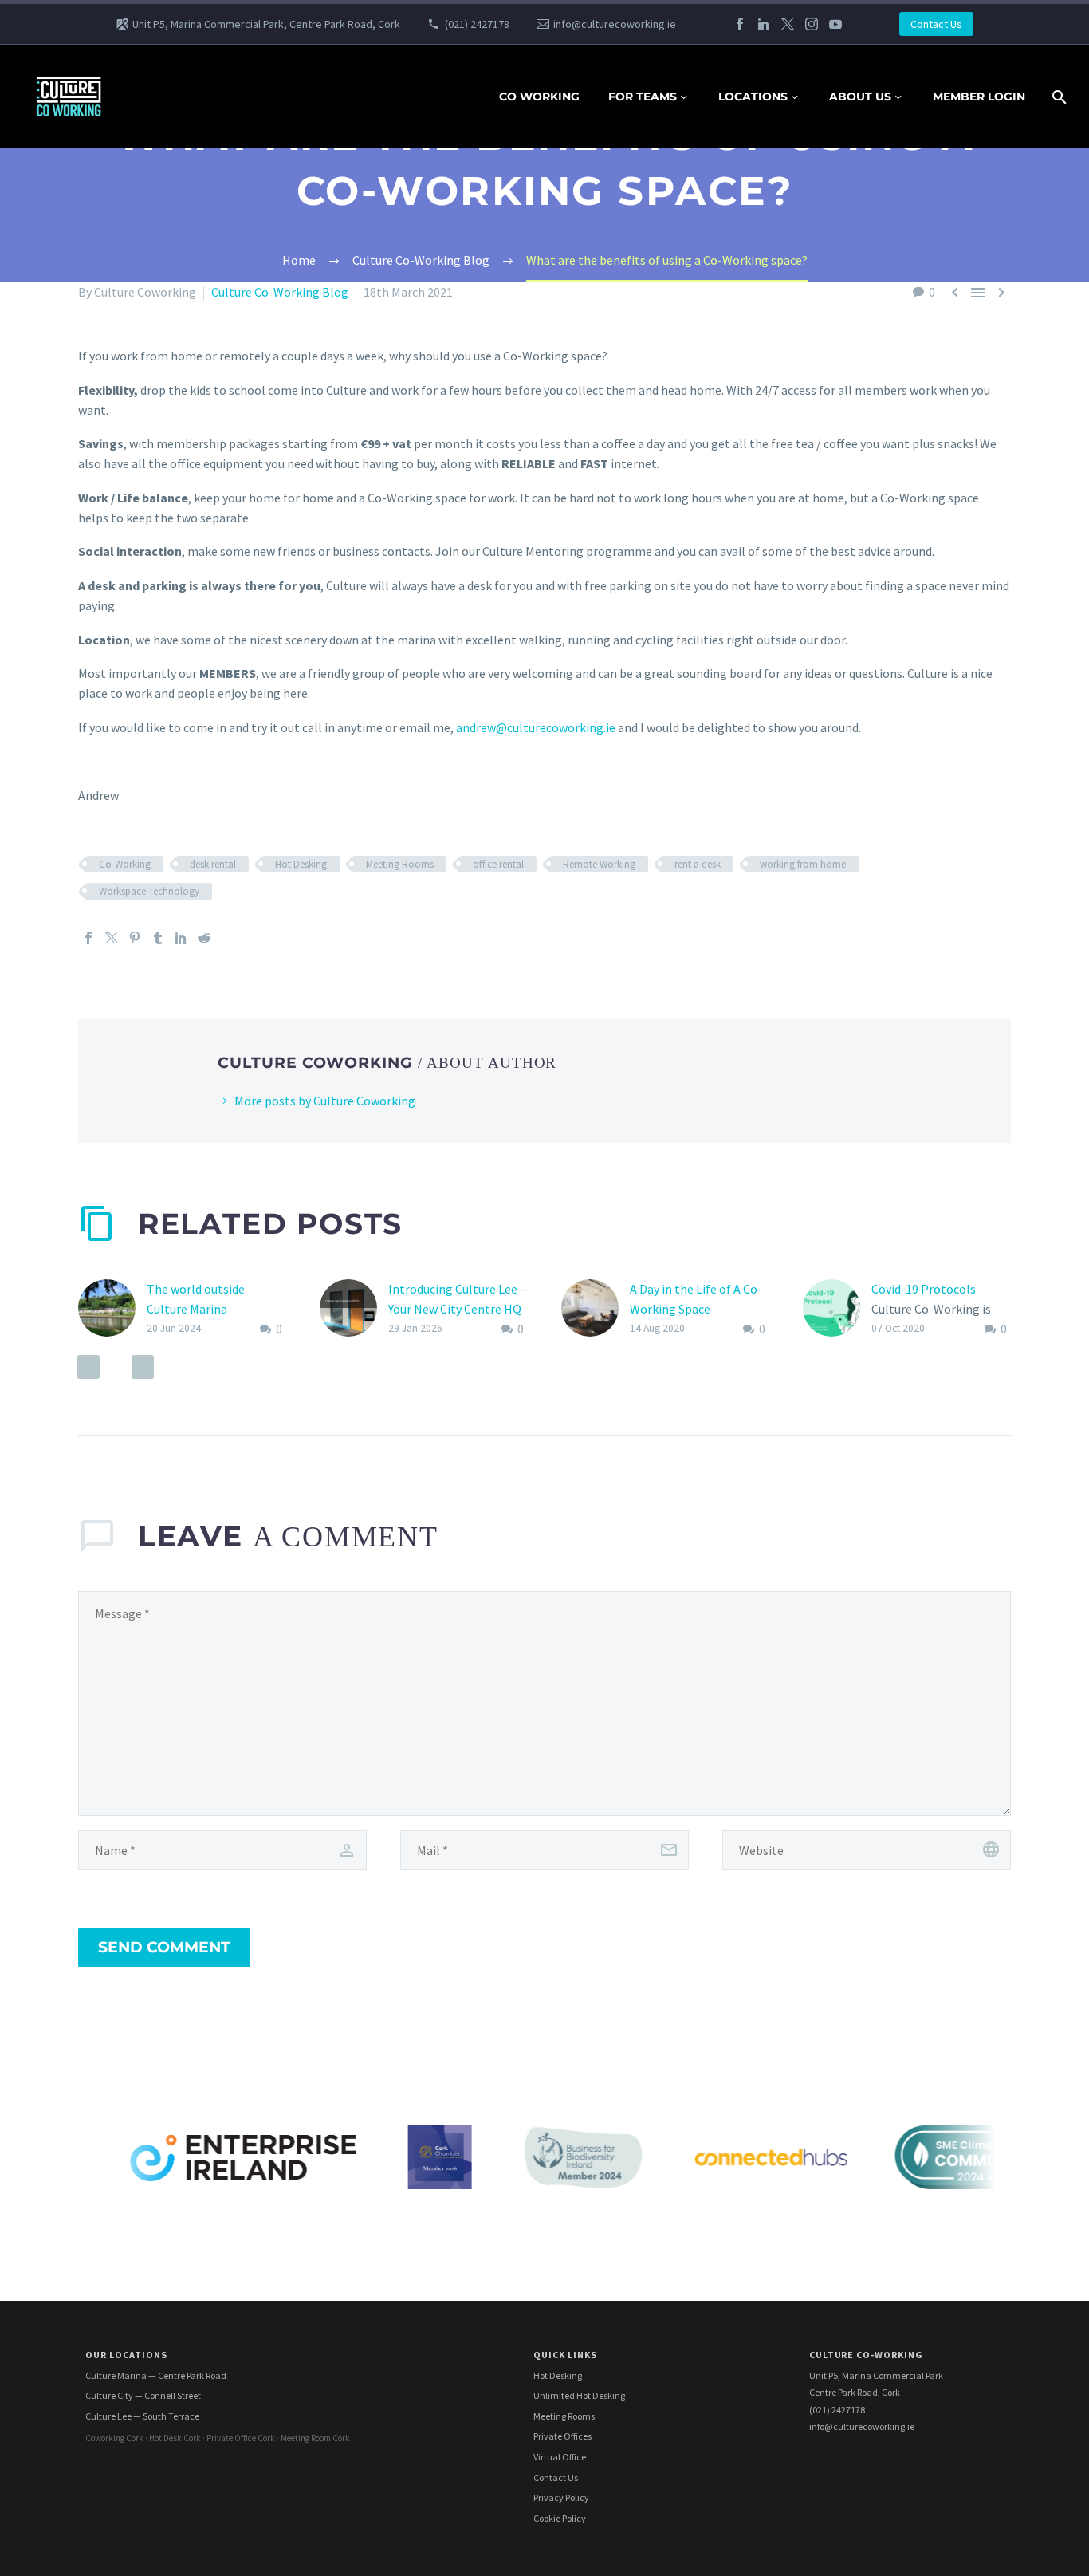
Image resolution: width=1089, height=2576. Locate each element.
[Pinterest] (135, 938)
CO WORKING (539, 97)
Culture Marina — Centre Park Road (156, 2375)
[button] (88, 1367)
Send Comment (164, 1947)
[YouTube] (835, 24)
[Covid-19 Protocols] (837, 1309)
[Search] (1058, 97)
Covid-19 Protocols (924, 1289)
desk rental (213, 864)
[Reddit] (204, 938)
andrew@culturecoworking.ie (536, 727)
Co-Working (125, 864)
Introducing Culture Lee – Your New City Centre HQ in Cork (457, 1309)
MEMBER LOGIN (979, 97)
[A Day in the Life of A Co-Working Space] (596, 1309)
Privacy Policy (561, 2497)
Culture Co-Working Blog (280, 292)
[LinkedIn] (764, 24)
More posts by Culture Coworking (325, 1101)
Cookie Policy (560, 2518)
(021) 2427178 (477, 24)
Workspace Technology (149, 891)
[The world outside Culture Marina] (112, 1309)
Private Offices (562, 2436)
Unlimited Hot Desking (579, 2395)
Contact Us (936, 24)
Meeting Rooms (400, 864)
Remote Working (599, 864)
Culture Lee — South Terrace (142, 2416)
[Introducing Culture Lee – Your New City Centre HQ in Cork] (354, 1309)
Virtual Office (560, 2457)
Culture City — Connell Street (143, 2395)
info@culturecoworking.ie (615, 24)
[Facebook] (740, 24)
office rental (498, 864)
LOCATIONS (753, 97)
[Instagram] (812, 24)
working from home (803, 864)
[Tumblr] (158, 938)
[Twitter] (788, 24)
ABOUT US (860, 97)
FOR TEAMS (643, 97)
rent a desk (698, 864)
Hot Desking (301, 864)
